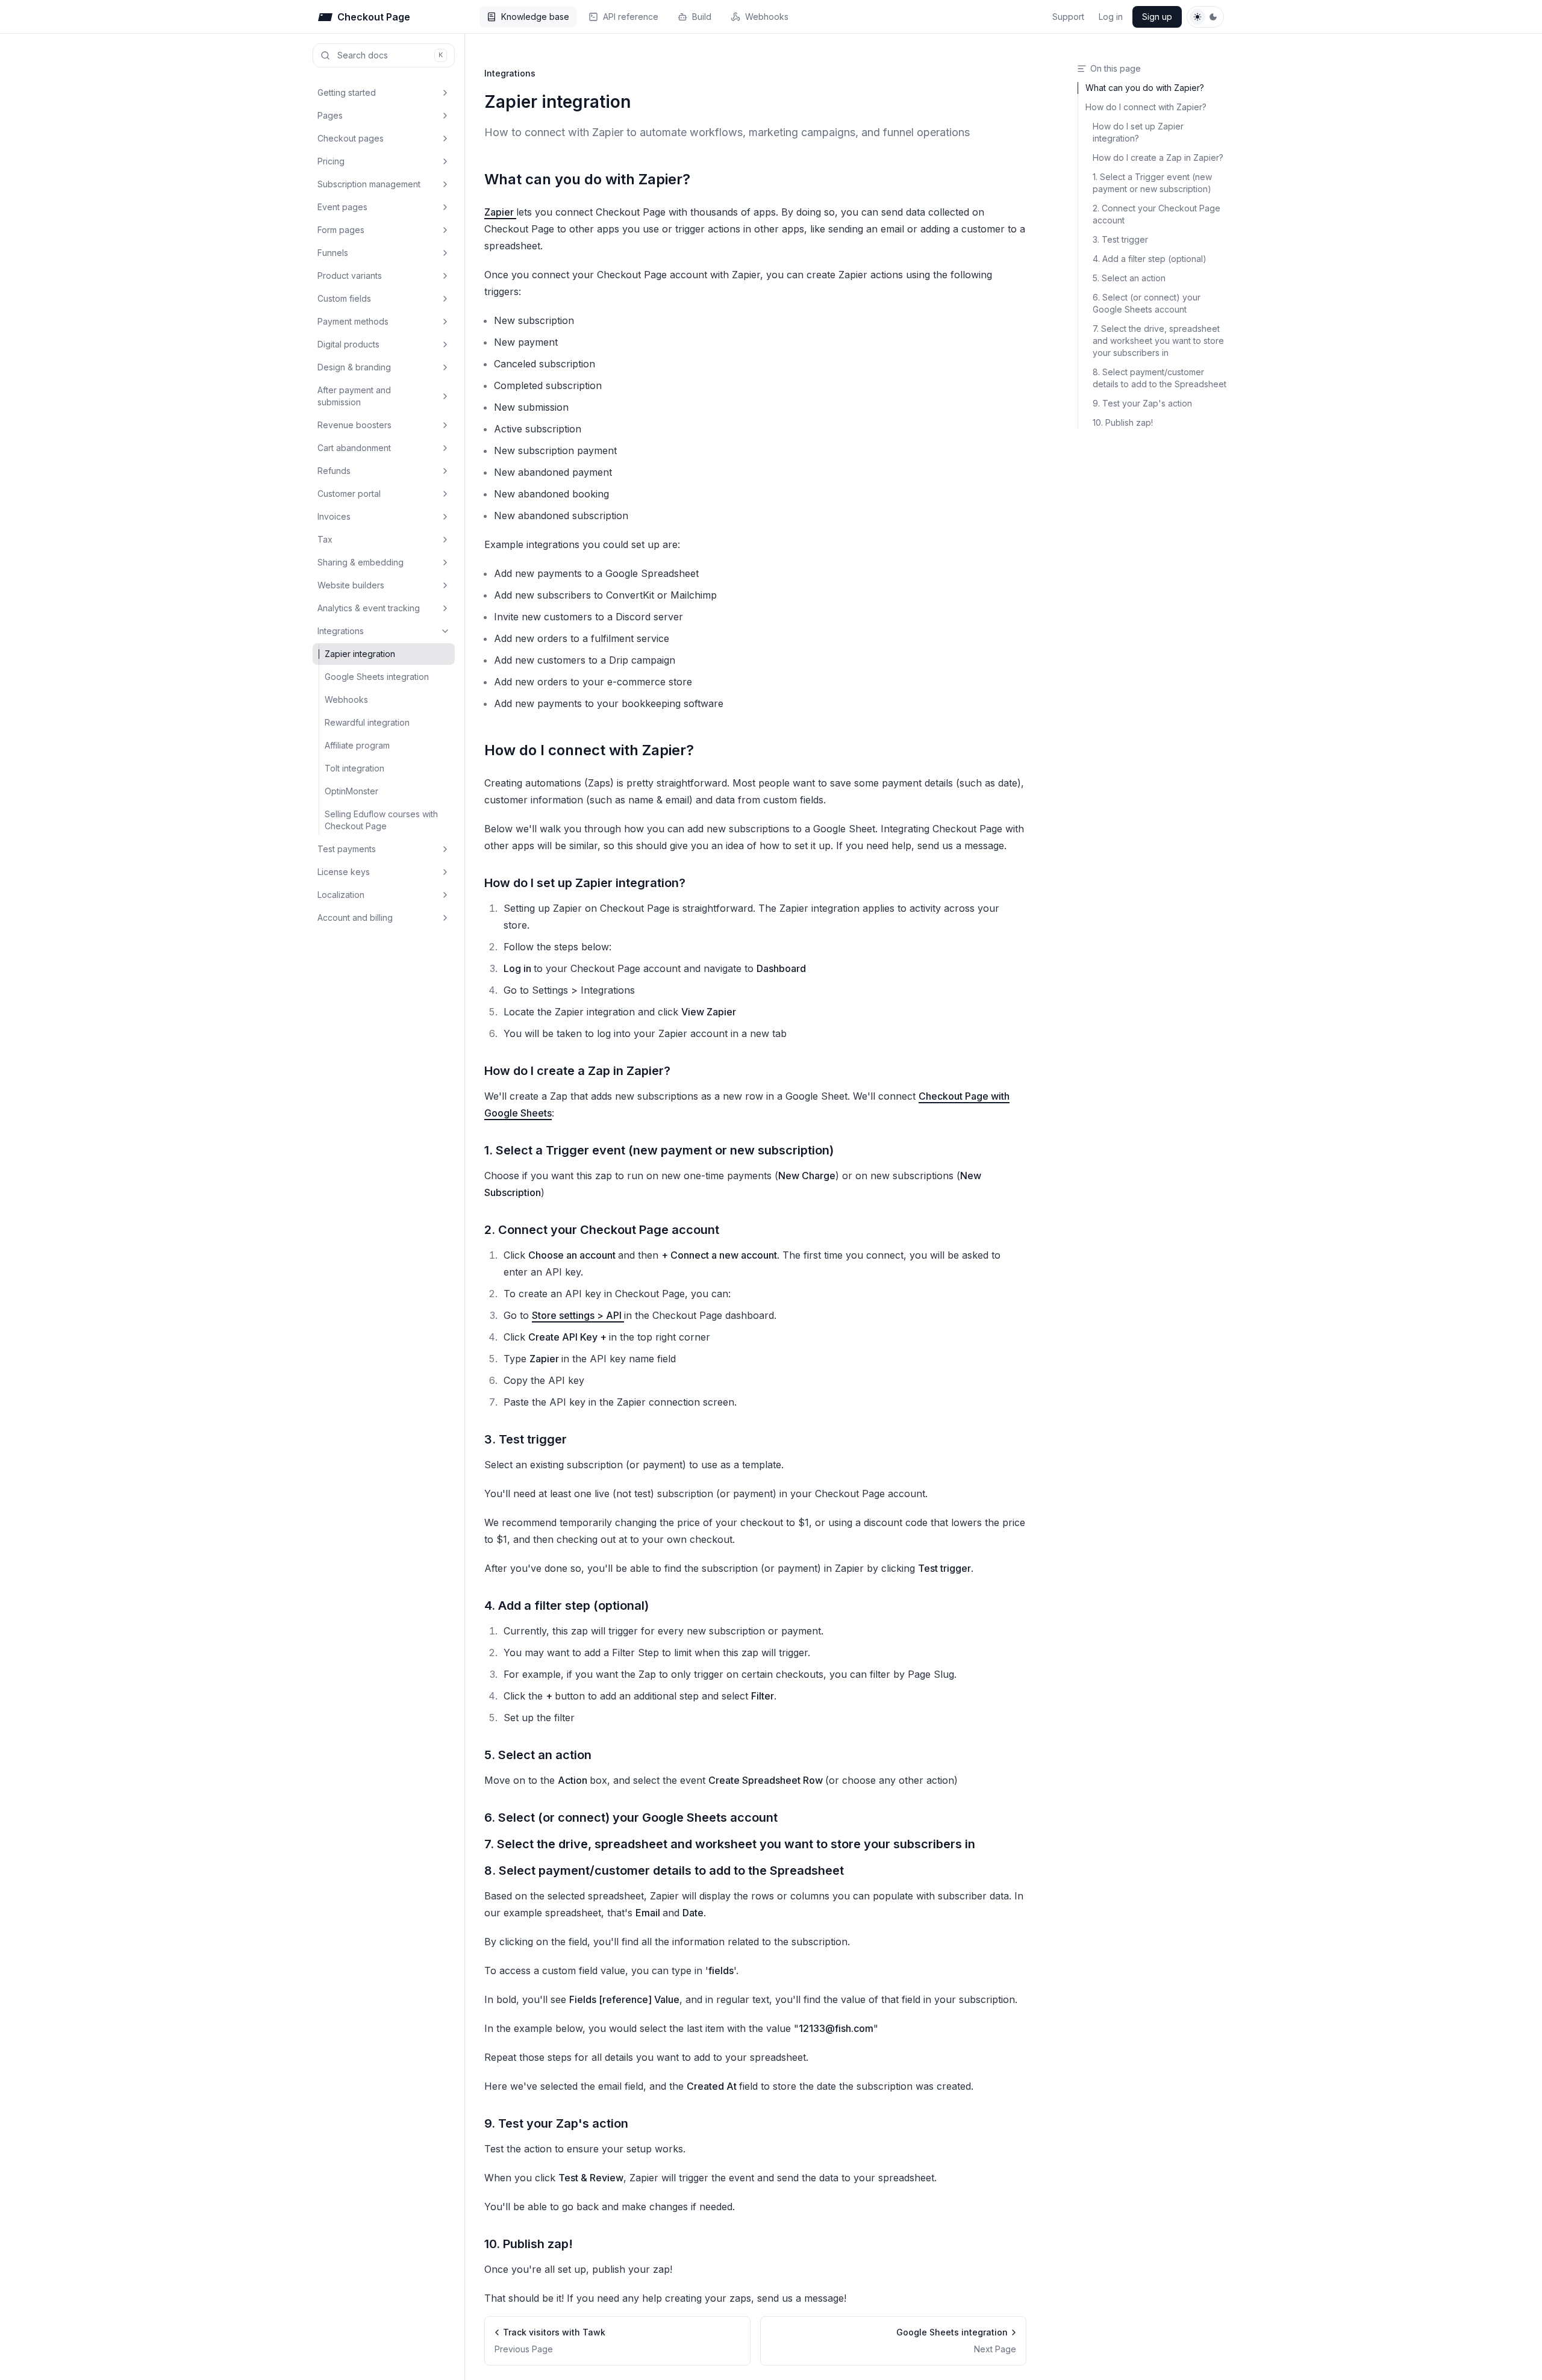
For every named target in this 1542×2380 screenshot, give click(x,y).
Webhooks (767, 17)
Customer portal (349, 494)
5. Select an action (538, 1755)
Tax (325, 539)
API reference (631, 17)
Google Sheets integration (377, 677)
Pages (330, 115)
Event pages (342, 207)
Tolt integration (354, 768)
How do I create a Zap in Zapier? (577, 1071)
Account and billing (355, 917)
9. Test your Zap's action (556, 2123)
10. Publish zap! (529, 2244)
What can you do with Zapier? (587, 179)
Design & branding (354, 367)
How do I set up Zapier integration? (585, 883)
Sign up (1157, 17)
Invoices (334, 516)
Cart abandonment (354, 448)
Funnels (333, 253)
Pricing (331, 161)
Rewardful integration (367, 722)
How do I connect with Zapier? (589, 750)
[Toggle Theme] (1205, 17)
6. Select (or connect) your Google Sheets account (631, 1818)
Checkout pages (351, 138)
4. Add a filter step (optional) (567, 1606)
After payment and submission (354, 396)
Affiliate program (357, 745)
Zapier (500, 212)
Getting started (347, 92)
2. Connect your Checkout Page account (602, 1230)
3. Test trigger (526, 1439)
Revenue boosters (354, 425)
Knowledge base (535, 17)
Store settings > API (578, 1315)
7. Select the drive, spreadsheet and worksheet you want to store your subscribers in (730, 1844)
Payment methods (353, 321)
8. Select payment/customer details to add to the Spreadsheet (664, 1871)
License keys (344, 872)
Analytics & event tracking (369, 608)
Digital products (348, 344)
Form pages (341, 230)
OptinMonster (351, 791)
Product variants (350, 276)
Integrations (341, 631)
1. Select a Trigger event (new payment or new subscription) (659, 1150)
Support (1068, 17)
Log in (1111, 17)
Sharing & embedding (361, 562)
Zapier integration (360, 654)
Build (702, 17)
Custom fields (344, 298)
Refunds (334, 471)
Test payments (347, 849)
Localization (341, 895)
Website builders (351, 585)
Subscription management (369, 184)
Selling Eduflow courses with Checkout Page (381, 820)
